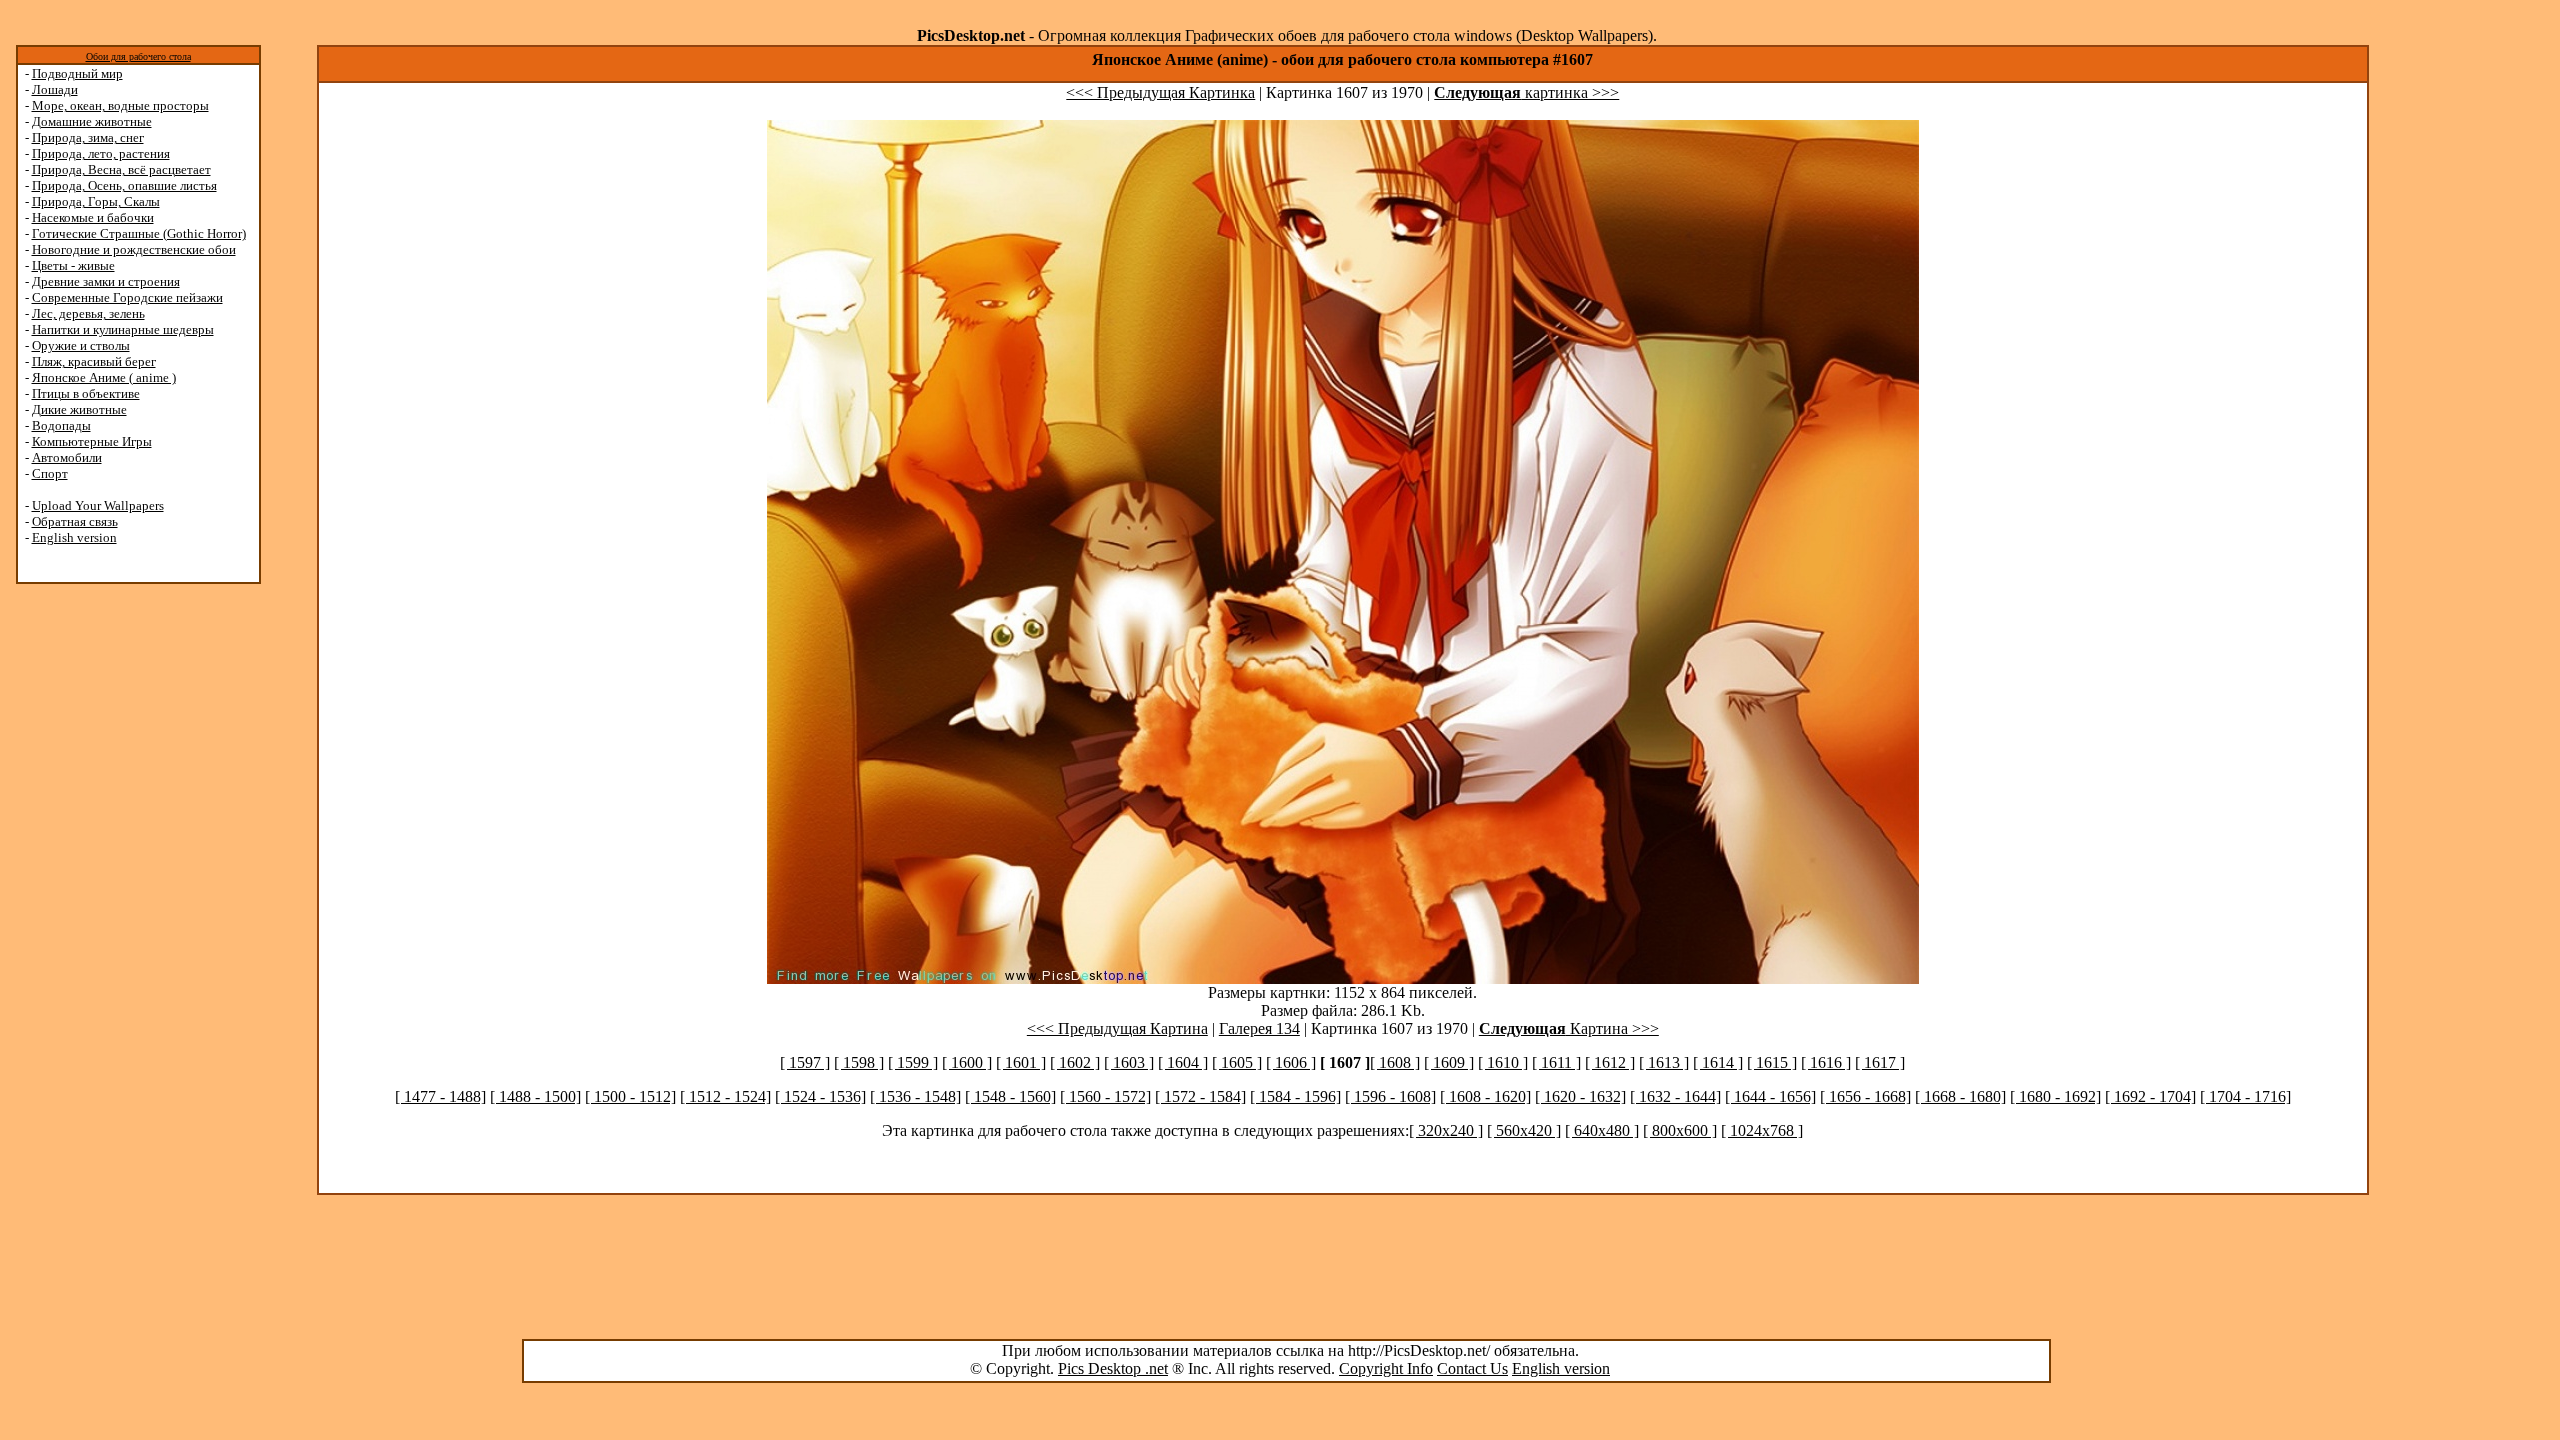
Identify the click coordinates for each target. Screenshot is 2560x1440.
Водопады (61, 425)
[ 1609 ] (1449, 1062)
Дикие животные (79, 409)
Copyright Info (1386, 1368)
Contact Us (1472, 1368)
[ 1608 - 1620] (1485, 1096)
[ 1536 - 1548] (915, 1096)
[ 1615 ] (1772, 1062)
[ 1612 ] (1610, 1062)
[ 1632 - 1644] (1675, 1096)
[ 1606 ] (1291, 1062)
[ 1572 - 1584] (1200, 1096)
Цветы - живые (73, 265)
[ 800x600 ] (1680, 1130)
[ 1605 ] (1237, 1062)
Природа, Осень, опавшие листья (124, 185)
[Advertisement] (93, 902)
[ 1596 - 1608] (1390, 1096)
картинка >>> (1526, 92)
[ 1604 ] (1183, 1062)
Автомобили (67, 457)
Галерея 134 (1259, 1028)
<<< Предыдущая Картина (1117, 1028)
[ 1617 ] (1880, 1062)
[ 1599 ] (913, 1062)
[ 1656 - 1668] (1865, 1096)
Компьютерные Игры (92, 441)
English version (74, 537)
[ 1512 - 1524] (725, 1096)
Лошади (55, 89)
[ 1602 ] (1075, 1062)
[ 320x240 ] (1446, 1130)
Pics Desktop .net (1113, 1368)
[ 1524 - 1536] (820, 1096)
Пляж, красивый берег (94, 361)
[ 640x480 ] (1602, 1130)
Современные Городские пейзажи (127, 297)
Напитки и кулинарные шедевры (123, 329)
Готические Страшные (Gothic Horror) (139, 233)
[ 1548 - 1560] (1010, 1096)
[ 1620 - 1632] (1580, 1096)
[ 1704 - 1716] (2245, 1096)
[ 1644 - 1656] (1770, 1096)
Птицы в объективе (86, 393)
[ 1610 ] (1503, 1062)
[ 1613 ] (1664, 1062)
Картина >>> (1569, 1028)
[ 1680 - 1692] (2055, 1096)
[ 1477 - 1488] (440, 1096)
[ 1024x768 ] (1762, 1130)
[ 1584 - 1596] (1295, 1096)
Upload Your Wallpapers (98, 505)
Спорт (50, 473)
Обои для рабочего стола (138, 56)
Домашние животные (92, 121)
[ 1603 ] (1129, 1062)
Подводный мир (77, 73)
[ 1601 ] (1021, 1062)
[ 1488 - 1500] (535, 1096)
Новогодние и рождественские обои (134, 249)
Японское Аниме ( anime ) (104, 377)
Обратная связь (75, 521)
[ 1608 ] (1395, 1062)
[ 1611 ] (1556, 1062)
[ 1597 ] (805, 1062)
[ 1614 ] (1718, 1062)
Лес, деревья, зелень (88, 313)
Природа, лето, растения (101, 153)
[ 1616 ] (1826, 1062)
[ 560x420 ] (1524, 1130)
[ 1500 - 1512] (630, 1096)
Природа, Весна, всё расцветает (121, 169)
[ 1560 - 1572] (1105, 1096)
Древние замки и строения (106, 281)
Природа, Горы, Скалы (96, 201)
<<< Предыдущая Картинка (1160, 92)
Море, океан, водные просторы (120, 105)
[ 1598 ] (859, 1062)
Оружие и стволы (81, 345)
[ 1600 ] (967, 1062)
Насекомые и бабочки (93, 217)
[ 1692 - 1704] (2150, 1096)
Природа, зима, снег (88, 137)
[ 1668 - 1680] (1960, 1096)
